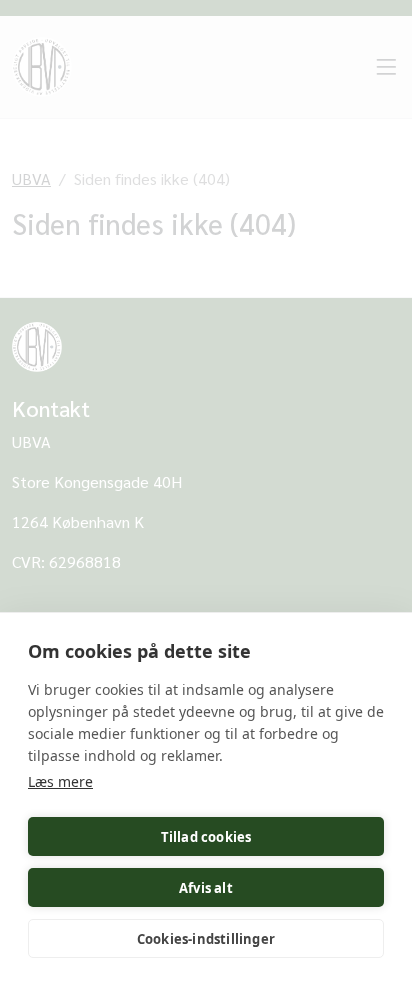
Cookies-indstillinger (206, 939)
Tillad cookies (206, 837)
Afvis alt (206, 888)
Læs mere (60, 781)
